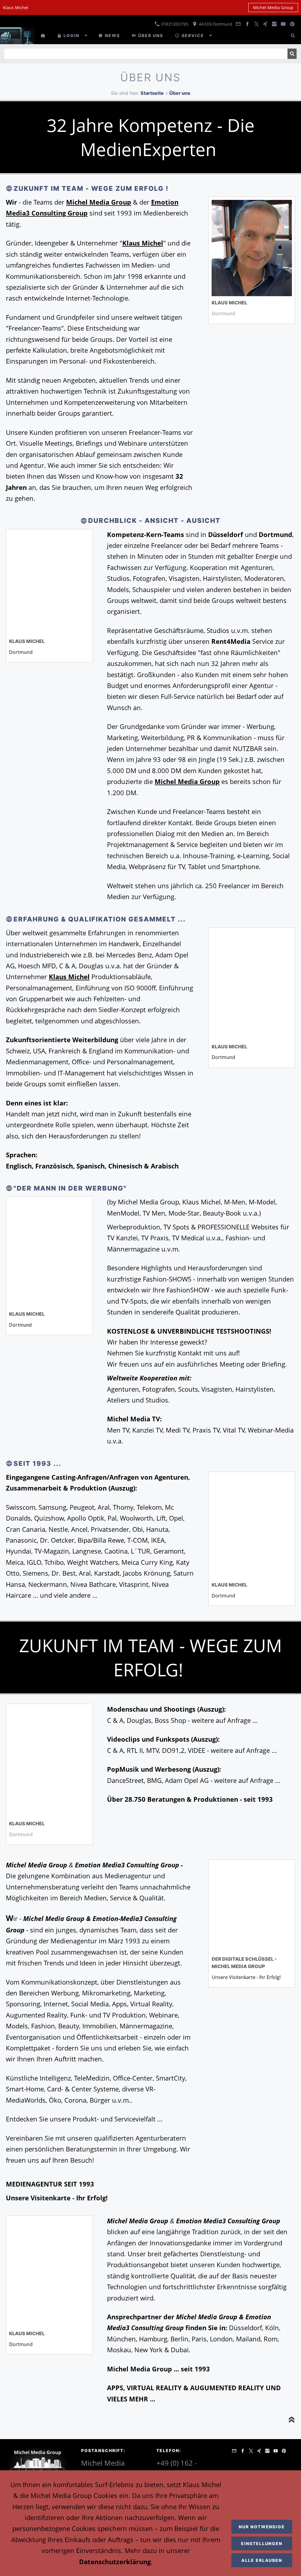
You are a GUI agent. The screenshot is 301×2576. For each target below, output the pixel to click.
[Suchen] (293, 35)
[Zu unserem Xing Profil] (265, 24)
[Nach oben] (292, 2420)
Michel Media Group (273, 8)
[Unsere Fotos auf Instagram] (274, 24)
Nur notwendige (262, 2527)
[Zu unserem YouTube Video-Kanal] (283, 24)
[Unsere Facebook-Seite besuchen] (248, 24)
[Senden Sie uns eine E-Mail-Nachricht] (238, 24)
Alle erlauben (262, 2560)
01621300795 (174, 24)
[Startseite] (43, 35)
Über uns (180, 93)
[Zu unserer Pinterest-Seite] (292, 24)
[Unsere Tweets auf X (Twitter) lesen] (256, 24)
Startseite (152, 93)
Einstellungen (262, 2543)
